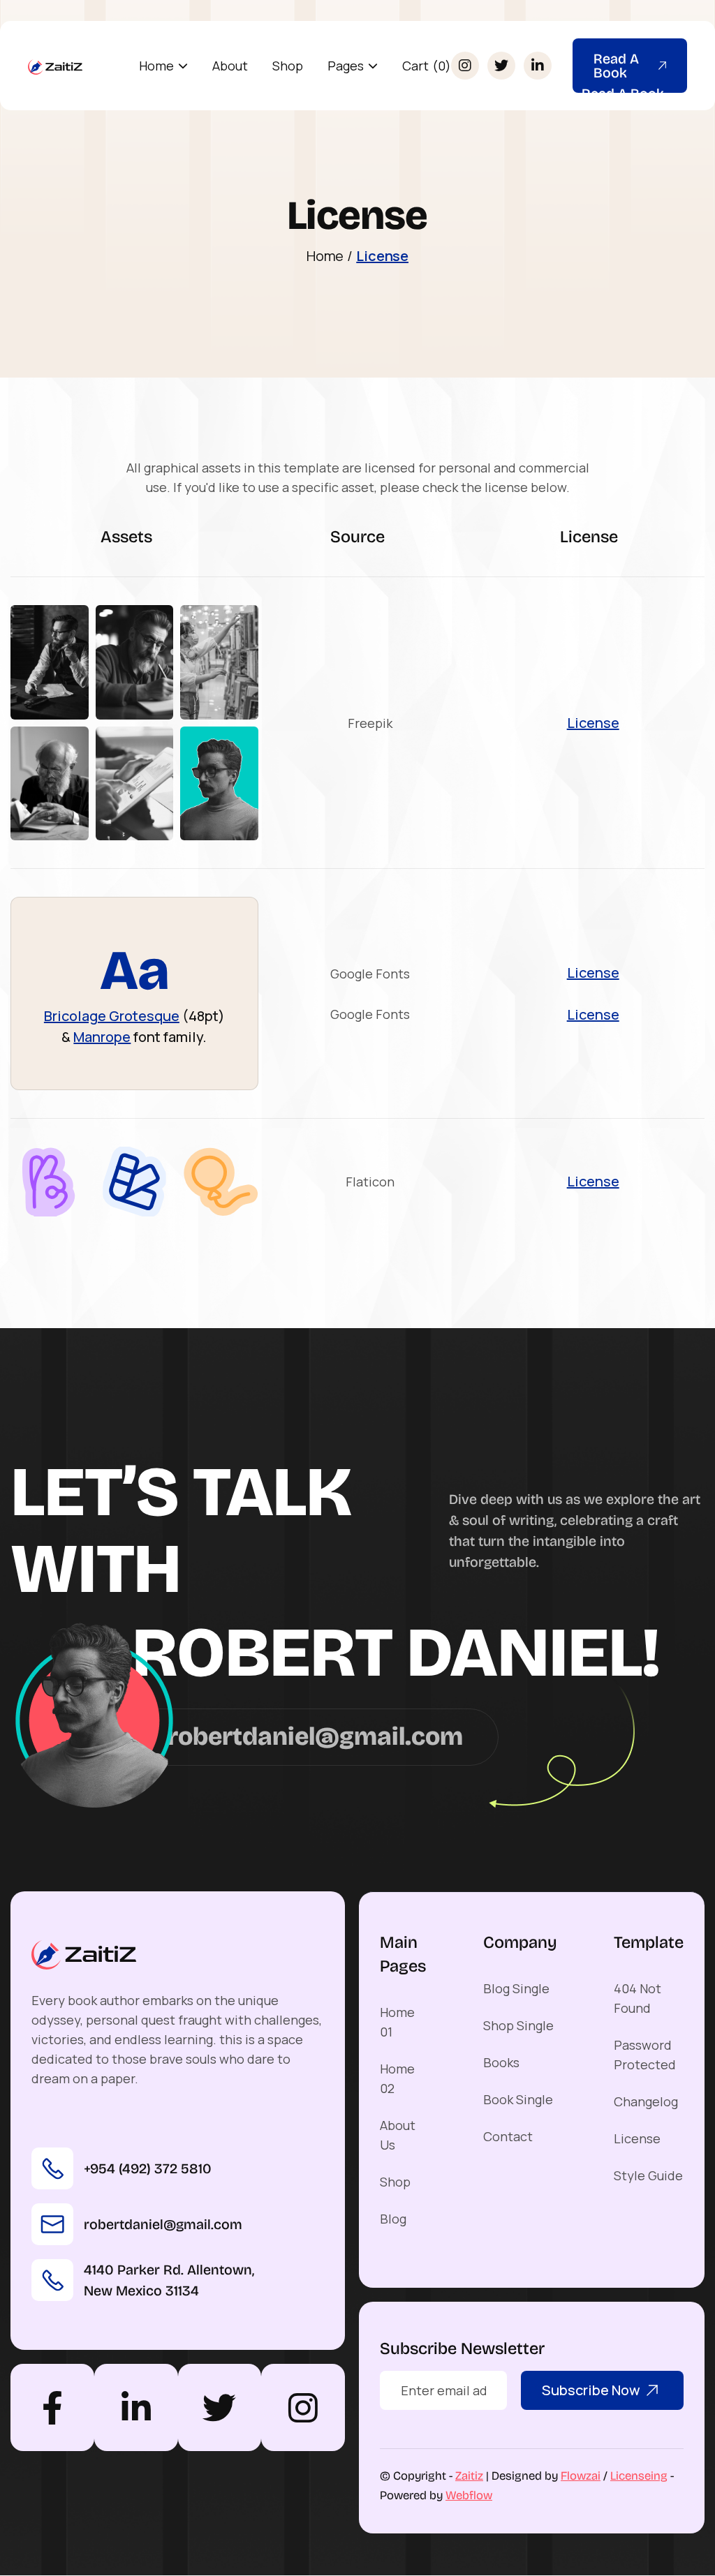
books (501, 2062)
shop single (518, 2025)
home (325, 256)
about (230, 66)
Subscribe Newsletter (462, 2348)
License (382, 256)
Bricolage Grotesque (112, 1016)
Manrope (102, 1037)
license (637, 2138)
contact (508, 2136)
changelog (646, 2101)
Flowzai (581, 2476)
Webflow (469, 2495)
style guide (648, 2175)
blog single (516, 1988)
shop (288, 66)
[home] (56, 66)
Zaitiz (469, 2476)
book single (518, 2099)
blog (393, 2219)
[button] (163, 66)
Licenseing (639, 2476)
